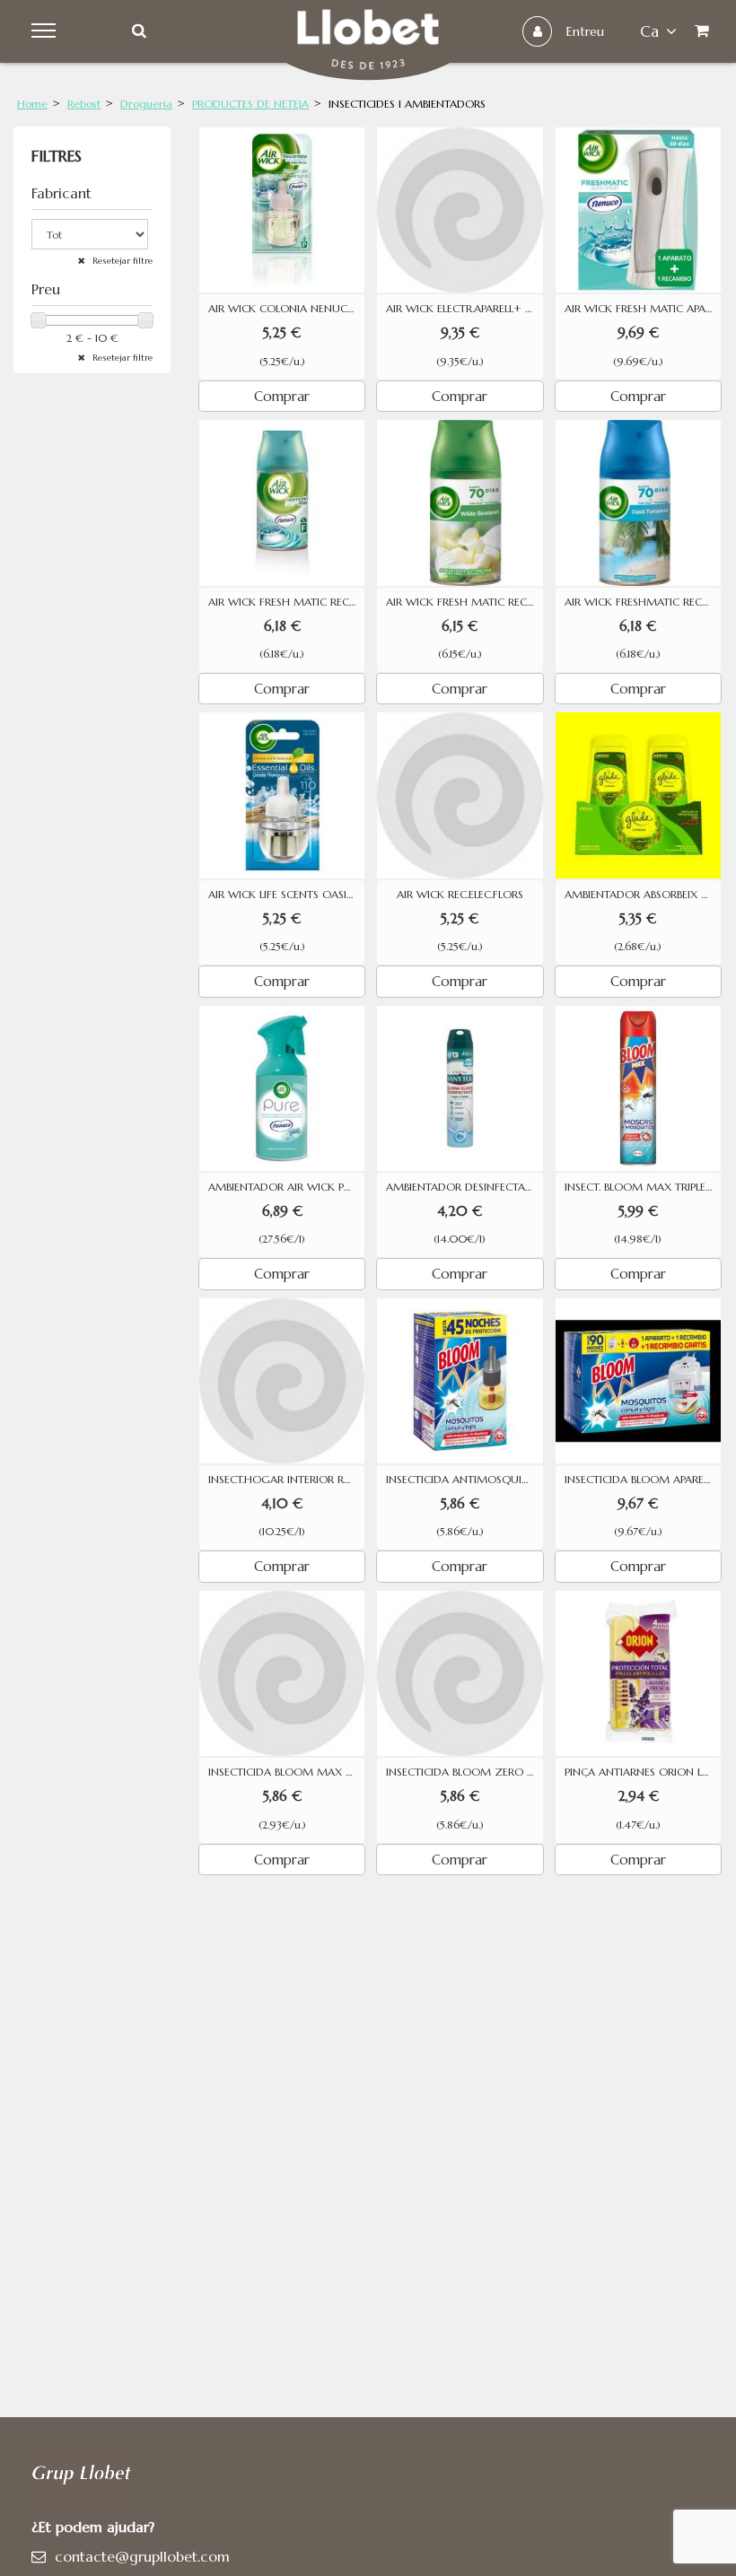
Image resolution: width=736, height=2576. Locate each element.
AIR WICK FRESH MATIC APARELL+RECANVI (643, 309)
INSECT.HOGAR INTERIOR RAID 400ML (286, 1480)
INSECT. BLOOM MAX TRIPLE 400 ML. (643, 1187)
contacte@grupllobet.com (142, 2556)
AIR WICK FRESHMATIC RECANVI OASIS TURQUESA (643, 602)
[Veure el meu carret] (706, 31)
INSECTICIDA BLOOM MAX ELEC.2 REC (286, 1772)
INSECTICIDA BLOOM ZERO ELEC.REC (464, 1772)
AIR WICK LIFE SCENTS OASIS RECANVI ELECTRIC (286, 895)
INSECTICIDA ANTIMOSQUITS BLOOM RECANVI (464, 1480)
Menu (46, 31)
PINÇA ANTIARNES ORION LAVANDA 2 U (643, 1772)
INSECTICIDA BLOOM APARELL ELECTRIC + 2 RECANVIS (643, 1480)
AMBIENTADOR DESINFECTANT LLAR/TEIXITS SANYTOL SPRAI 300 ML (464, 1187)
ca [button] (649, 31)
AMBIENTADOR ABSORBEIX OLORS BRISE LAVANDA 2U (643, 895)
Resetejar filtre (121, 261)
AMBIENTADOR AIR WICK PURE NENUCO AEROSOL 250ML (286, 1187)
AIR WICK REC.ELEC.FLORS (460, 895)
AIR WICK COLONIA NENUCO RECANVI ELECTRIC (286, 309)
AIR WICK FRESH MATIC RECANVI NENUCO (286, 602)
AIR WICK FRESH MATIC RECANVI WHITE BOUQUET (464, 602)
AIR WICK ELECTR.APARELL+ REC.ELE (464, 309)
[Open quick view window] (282, 210)
